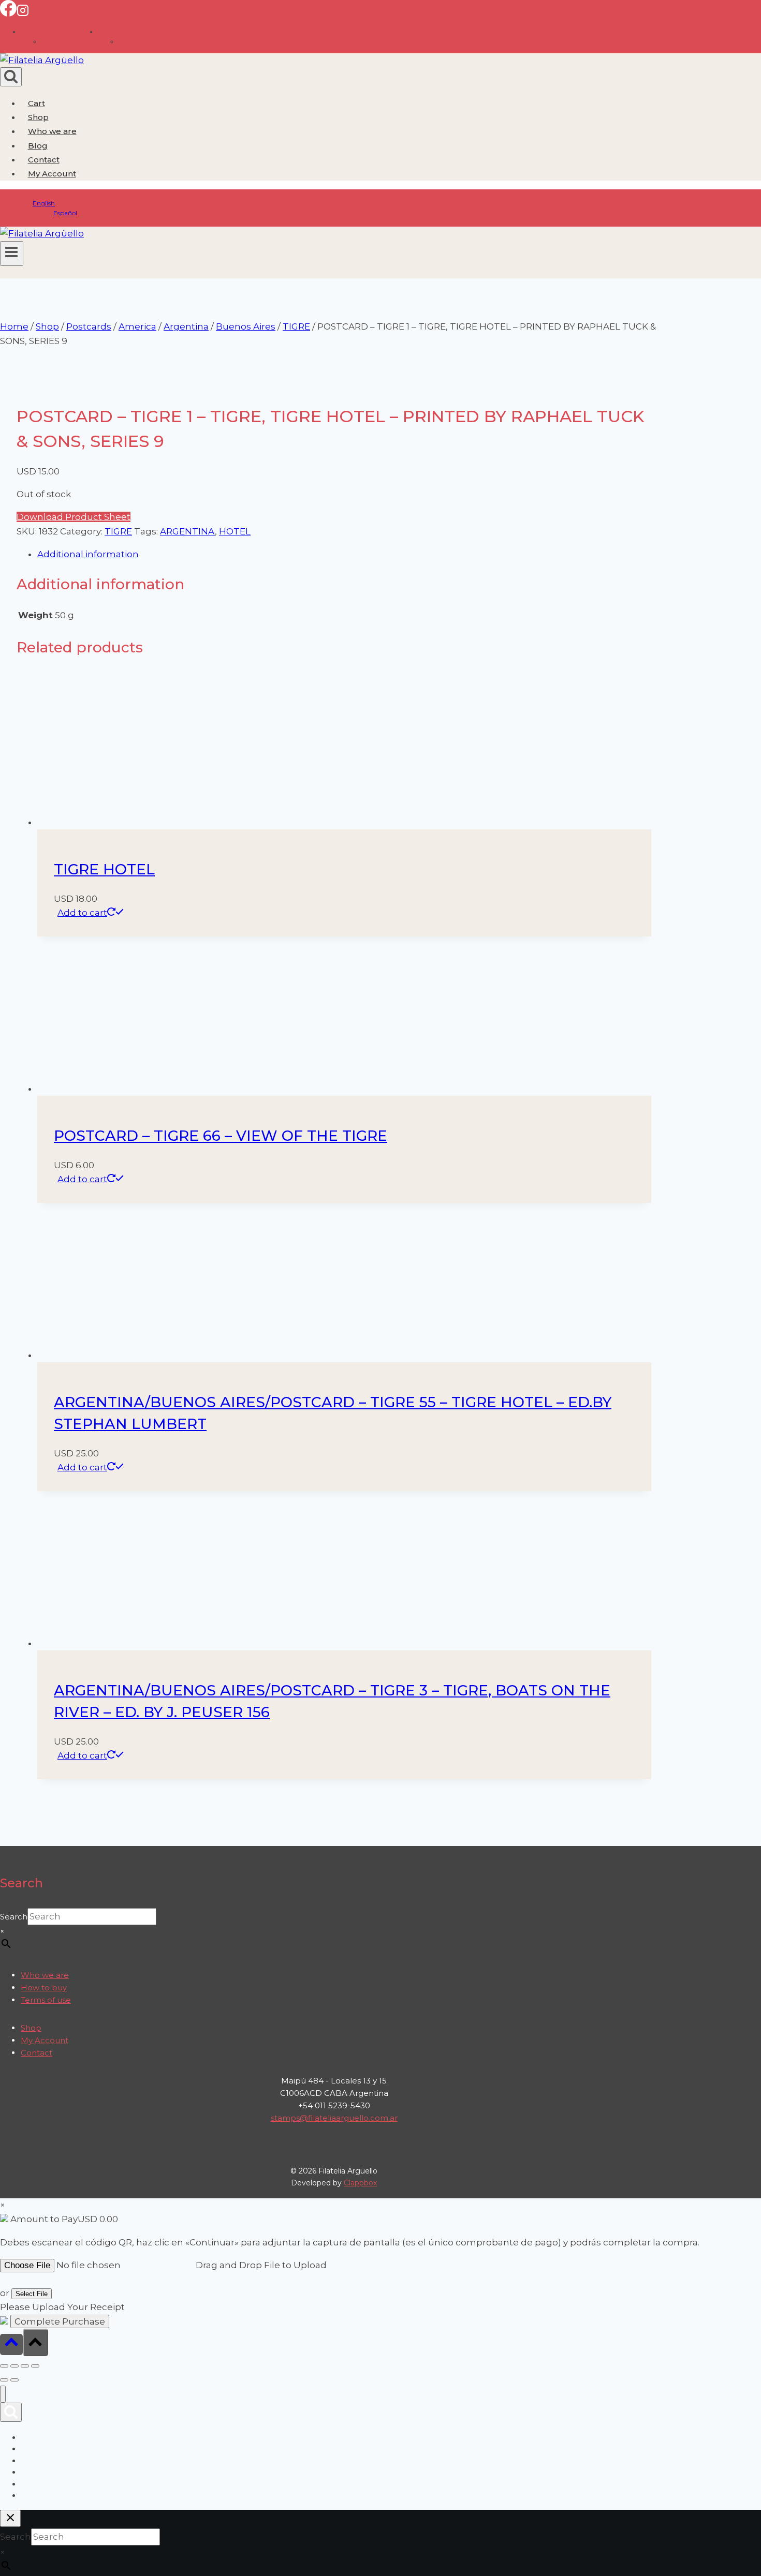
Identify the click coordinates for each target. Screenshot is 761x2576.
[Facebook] (8, 13)
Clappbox (360, 2183)
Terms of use (46, 2000)
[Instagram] (23, 13)
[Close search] (10, 2518)
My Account (45, 2040)
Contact (44, 160)
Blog (38, 146)
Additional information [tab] (88, 554)
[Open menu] (12, 254)
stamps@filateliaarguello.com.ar (334, 2118)
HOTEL (235, 531)
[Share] (25, 2366)
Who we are (52, 131)
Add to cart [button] (82, 913)
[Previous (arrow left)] (4, 2380)
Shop (38, 117)
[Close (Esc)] (35, 2366)
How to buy (44, 1987)
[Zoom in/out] (4, 2366)
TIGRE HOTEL (104, 869)
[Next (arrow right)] (14, 2380)
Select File (32, 2294)
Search (14, 1917)
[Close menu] (3, 2394)
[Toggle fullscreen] (14, 2366)
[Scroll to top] (11, 2344)
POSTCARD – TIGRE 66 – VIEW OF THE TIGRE (221, 1136)
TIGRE (118, 531)
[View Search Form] (11, 77)
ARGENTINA (187, 531)
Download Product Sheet (74, 517)
